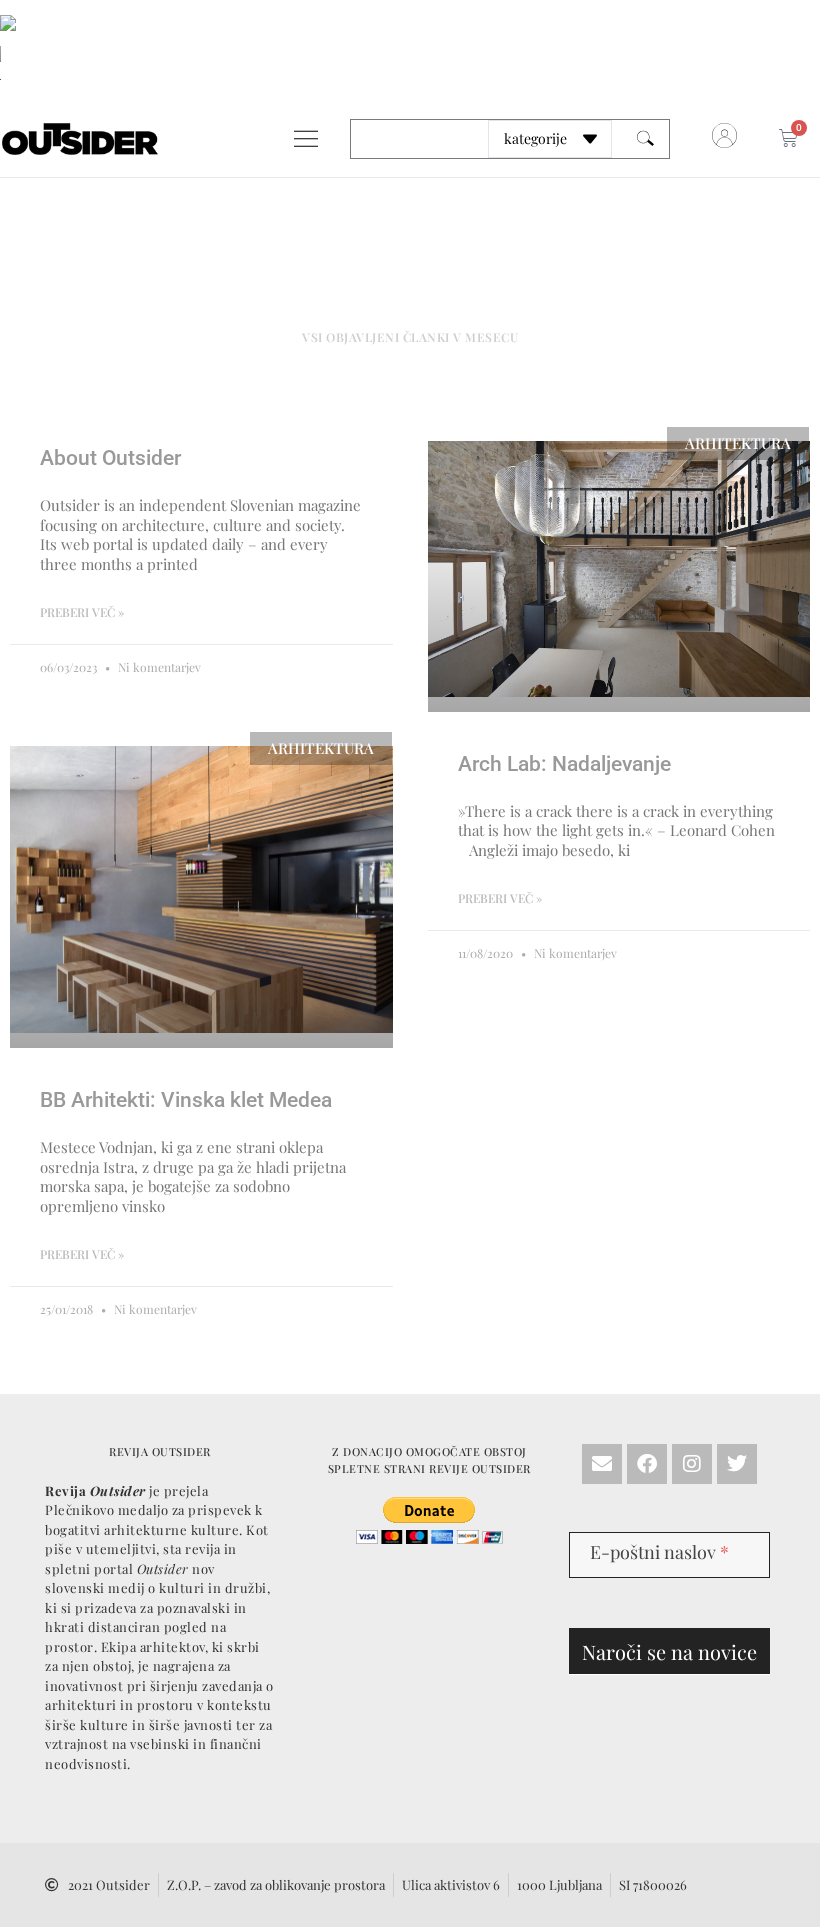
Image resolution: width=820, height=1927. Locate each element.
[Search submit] (645, 138)
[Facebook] (647, 1464)
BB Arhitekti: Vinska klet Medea (186, 1100)
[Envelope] (602, 1464)
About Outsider (110, 458)
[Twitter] (737, 1464)
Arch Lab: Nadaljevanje (564, 764)
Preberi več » (82, 612)
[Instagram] (692, 1464)
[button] (305, 138)
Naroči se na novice (669, 1651)
